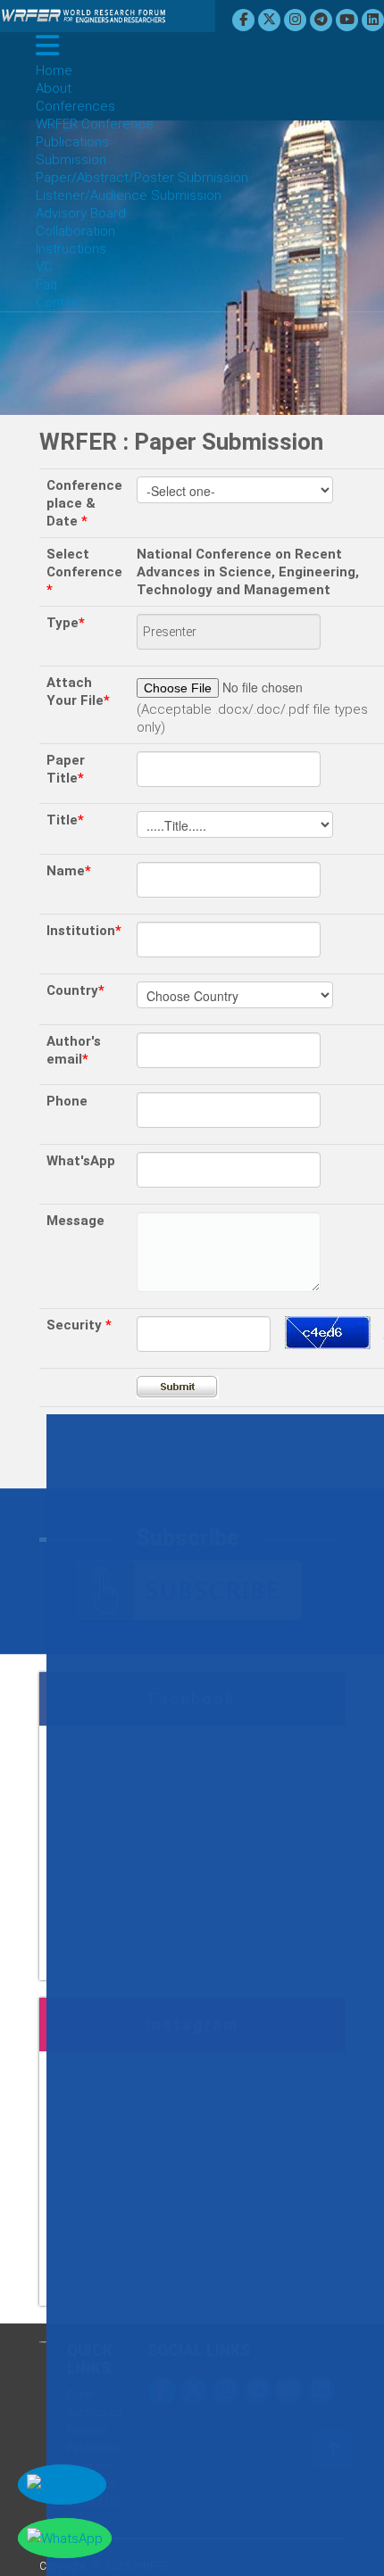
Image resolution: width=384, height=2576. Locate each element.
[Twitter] (271, 20)
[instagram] (297, 20)
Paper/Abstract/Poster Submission (142, 178)
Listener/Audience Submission (129, 195)
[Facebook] (246, 20)
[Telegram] (323, 20)
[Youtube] (349, 20)
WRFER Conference (95, 124)
